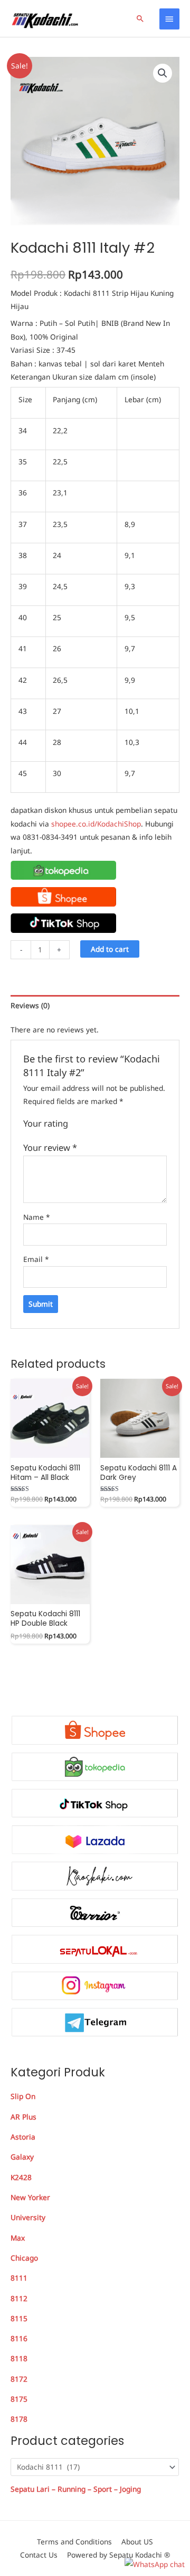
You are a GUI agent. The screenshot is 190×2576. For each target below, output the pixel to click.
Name (37, 1217)
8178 (19, 2419)
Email (36, 1259)
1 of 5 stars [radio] (77, 1124)
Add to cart (110, 949)
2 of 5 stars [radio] (87, 1124)
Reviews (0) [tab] (30, 1005)
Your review (50, 1147)
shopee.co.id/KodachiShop (96, 824)
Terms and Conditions (74, 2542)
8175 (19, 2399)
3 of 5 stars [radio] (98, 1124)
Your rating (46, 1123)
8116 (19, 2338)
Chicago (24, 2258)
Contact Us (39, 2555)
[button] (140, 18)
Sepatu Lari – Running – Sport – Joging (76, 2489)
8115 (19, 2318)
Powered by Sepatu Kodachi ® (118, 2555)
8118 (19, 2358)
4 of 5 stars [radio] (109, 1124)
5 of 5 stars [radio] (120, 1124)
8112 (19, 2298)
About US (137, 2542)
